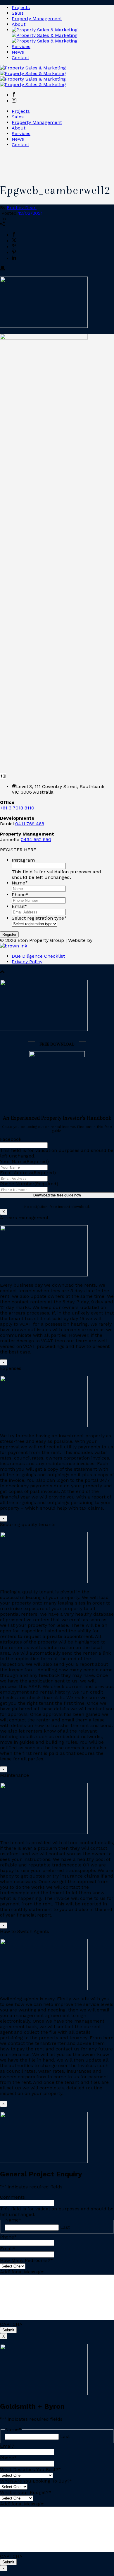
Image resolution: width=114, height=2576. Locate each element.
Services (21, 46)
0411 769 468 (30, 824)
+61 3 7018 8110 (17, 808)
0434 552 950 (36, 839)
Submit (8, 2330)
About (19, 24)
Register (9, 934)
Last (65, 2227)
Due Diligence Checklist (38, 956)
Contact (20, 58)
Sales (18, 13)
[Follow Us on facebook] (1, 776)
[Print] (2, 269)
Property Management (37, 19)
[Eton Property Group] (45, 35)
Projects (21, 7)
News (18, 52)
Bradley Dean (22, 208)
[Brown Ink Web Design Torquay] (14, 946)
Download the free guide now (57, 1195)
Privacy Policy (27, 962)
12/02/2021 (30, 213)
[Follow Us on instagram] (4, 776)
